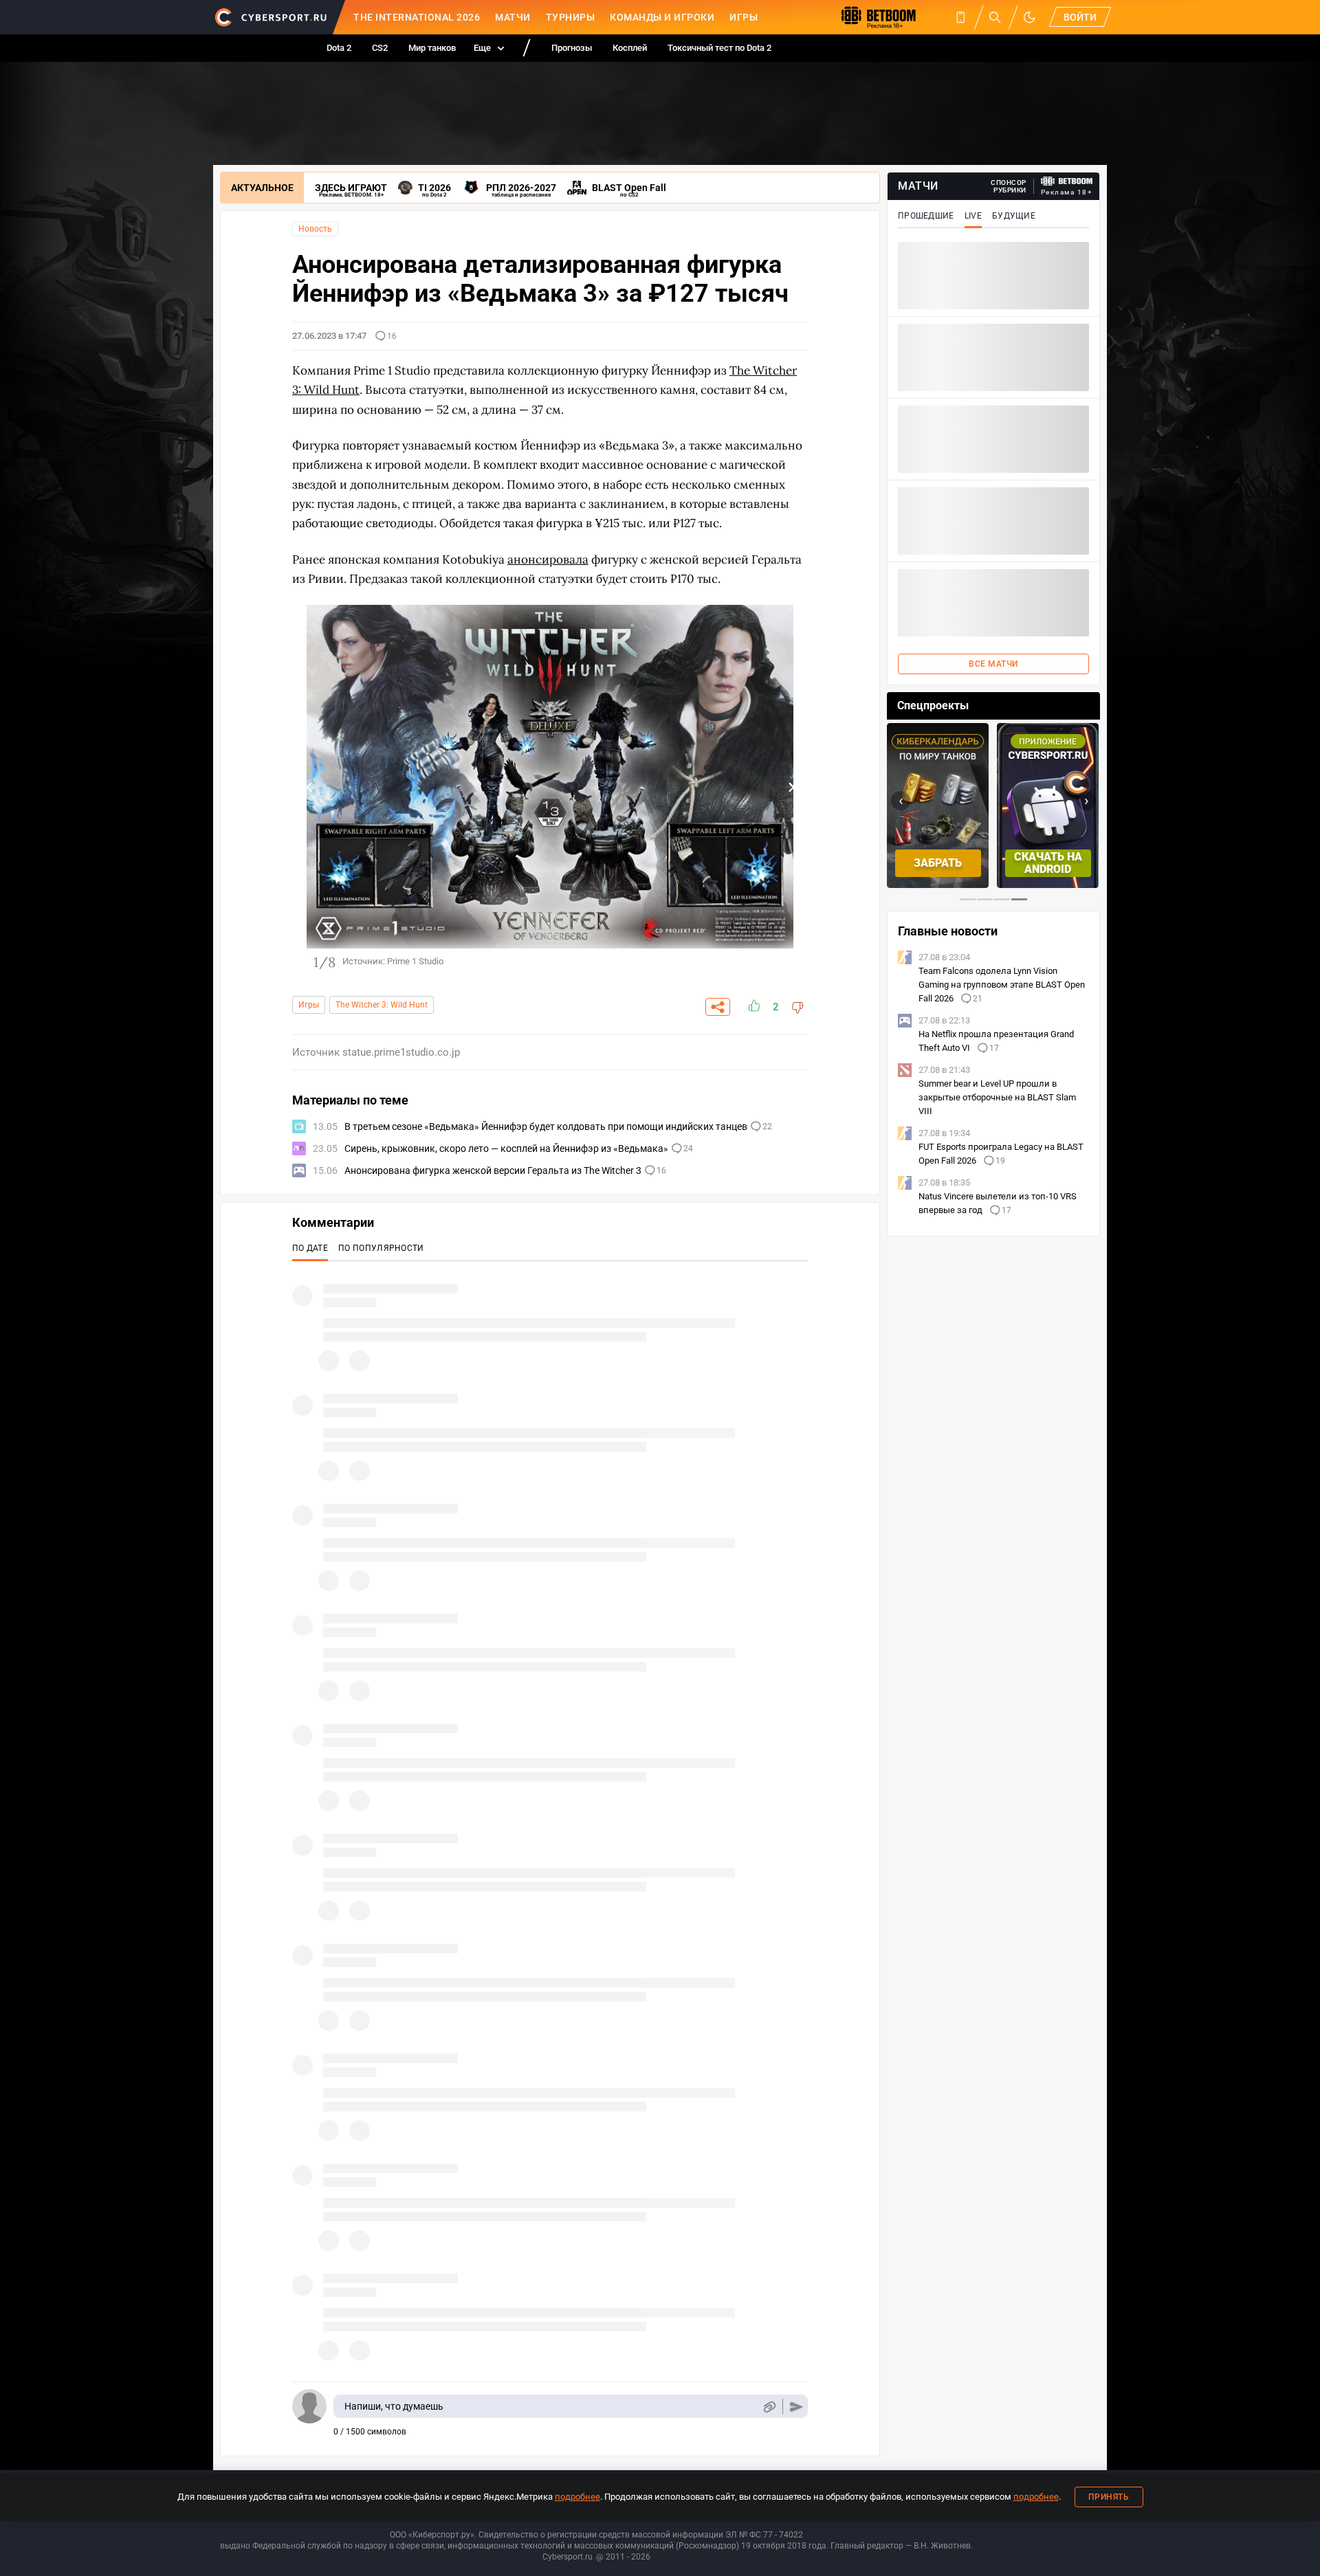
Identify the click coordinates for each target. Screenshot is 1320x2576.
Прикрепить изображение (769, 2407)
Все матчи (993, 664)
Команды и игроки (662, 17)
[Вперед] (791, 787)
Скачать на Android (1048, 863)
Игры (744, 17)
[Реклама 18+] (1067, 181)
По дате (310, 1248)
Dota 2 (339, 48)
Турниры (571, 17)
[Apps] (960, 17)
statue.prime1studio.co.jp (401, 1052)
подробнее (577, 2497)
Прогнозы (572, 48)
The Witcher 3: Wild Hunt (382, 1005)
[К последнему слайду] (309, 787)
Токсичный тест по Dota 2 (719, 48)
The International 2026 (417, 17)
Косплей (630, 48)
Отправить (796, 2407)
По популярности (381, 1248)
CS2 (380, 48)
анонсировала (548, 559)
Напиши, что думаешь (394, 2406)
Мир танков (432, 48)
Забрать (938, 863)
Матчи (513, 17)
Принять (1109, 2497)
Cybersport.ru (568, 2557)
